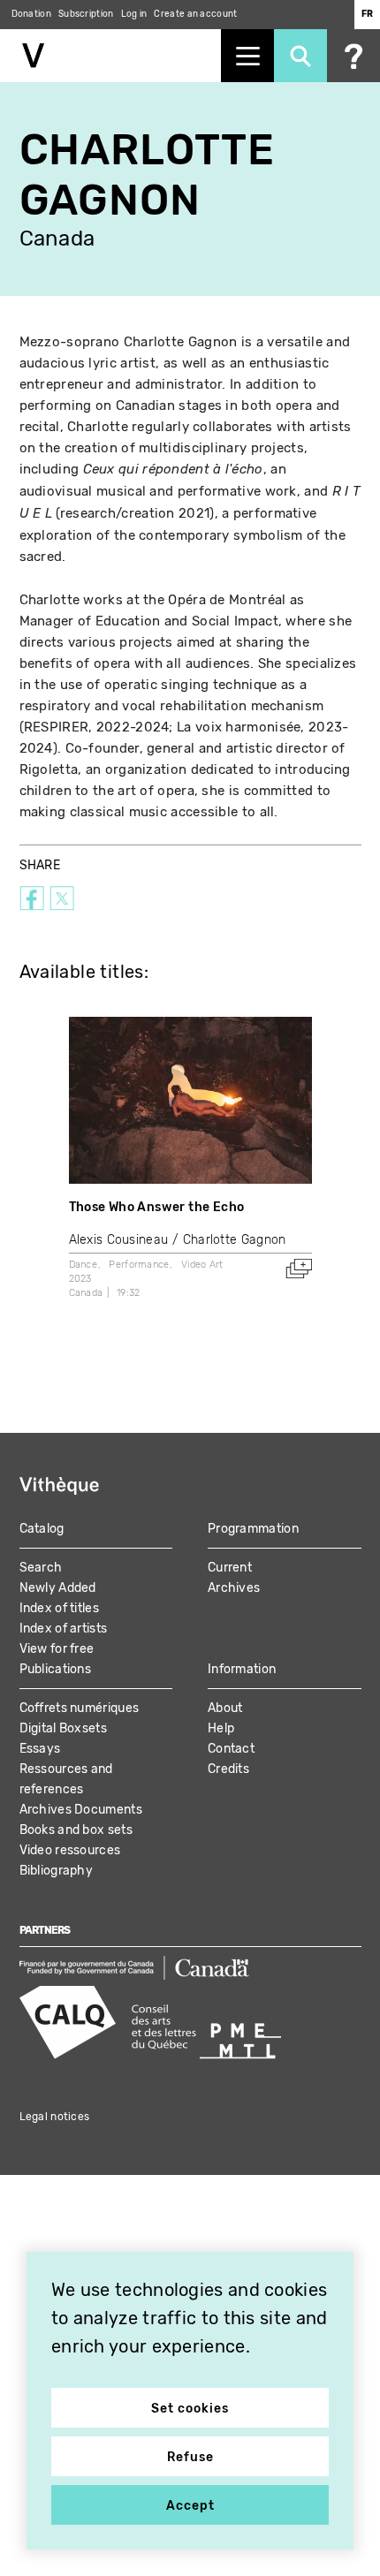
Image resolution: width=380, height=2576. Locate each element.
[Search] (300, 56)
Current (230, 1568)
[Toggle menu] (247, 56)
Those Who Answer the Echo (157, 1207)
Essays (40, 1749)
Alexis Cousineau (119, 1240)
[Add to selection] (299, 1269)
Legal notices (55, 2117)
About (225, 1708)
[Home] (110, 56)
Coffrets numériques (80, 1708)
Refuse (190, 2457)
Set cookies (190, 2409)
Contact (231, 1749)
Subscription (86, 14)
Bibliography (57, 1871)
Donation (31, 14)
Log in (134, 14)
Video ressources (70, 1850)
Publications (56, 1669)
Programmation (253, 1529)
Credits (228, 1769)
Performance (139, 1265)
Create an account (195, 14)
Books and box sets (76, 1830)
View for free (57, 1649)
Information (242, 1669)
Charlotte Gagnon (235, 1240)
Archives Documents (81, 1810)
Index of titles (60, 1608)
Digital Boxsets (64, 1728)
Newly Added (58, 1588)
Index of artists (64, 1629)
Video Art (202, 1265)
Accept (190, 2506)
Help (221, 1728)
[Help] (353, 56)
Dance (84, 1265)
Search (41, 1568)
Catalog (42, 1529)
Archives (234, 1588)
